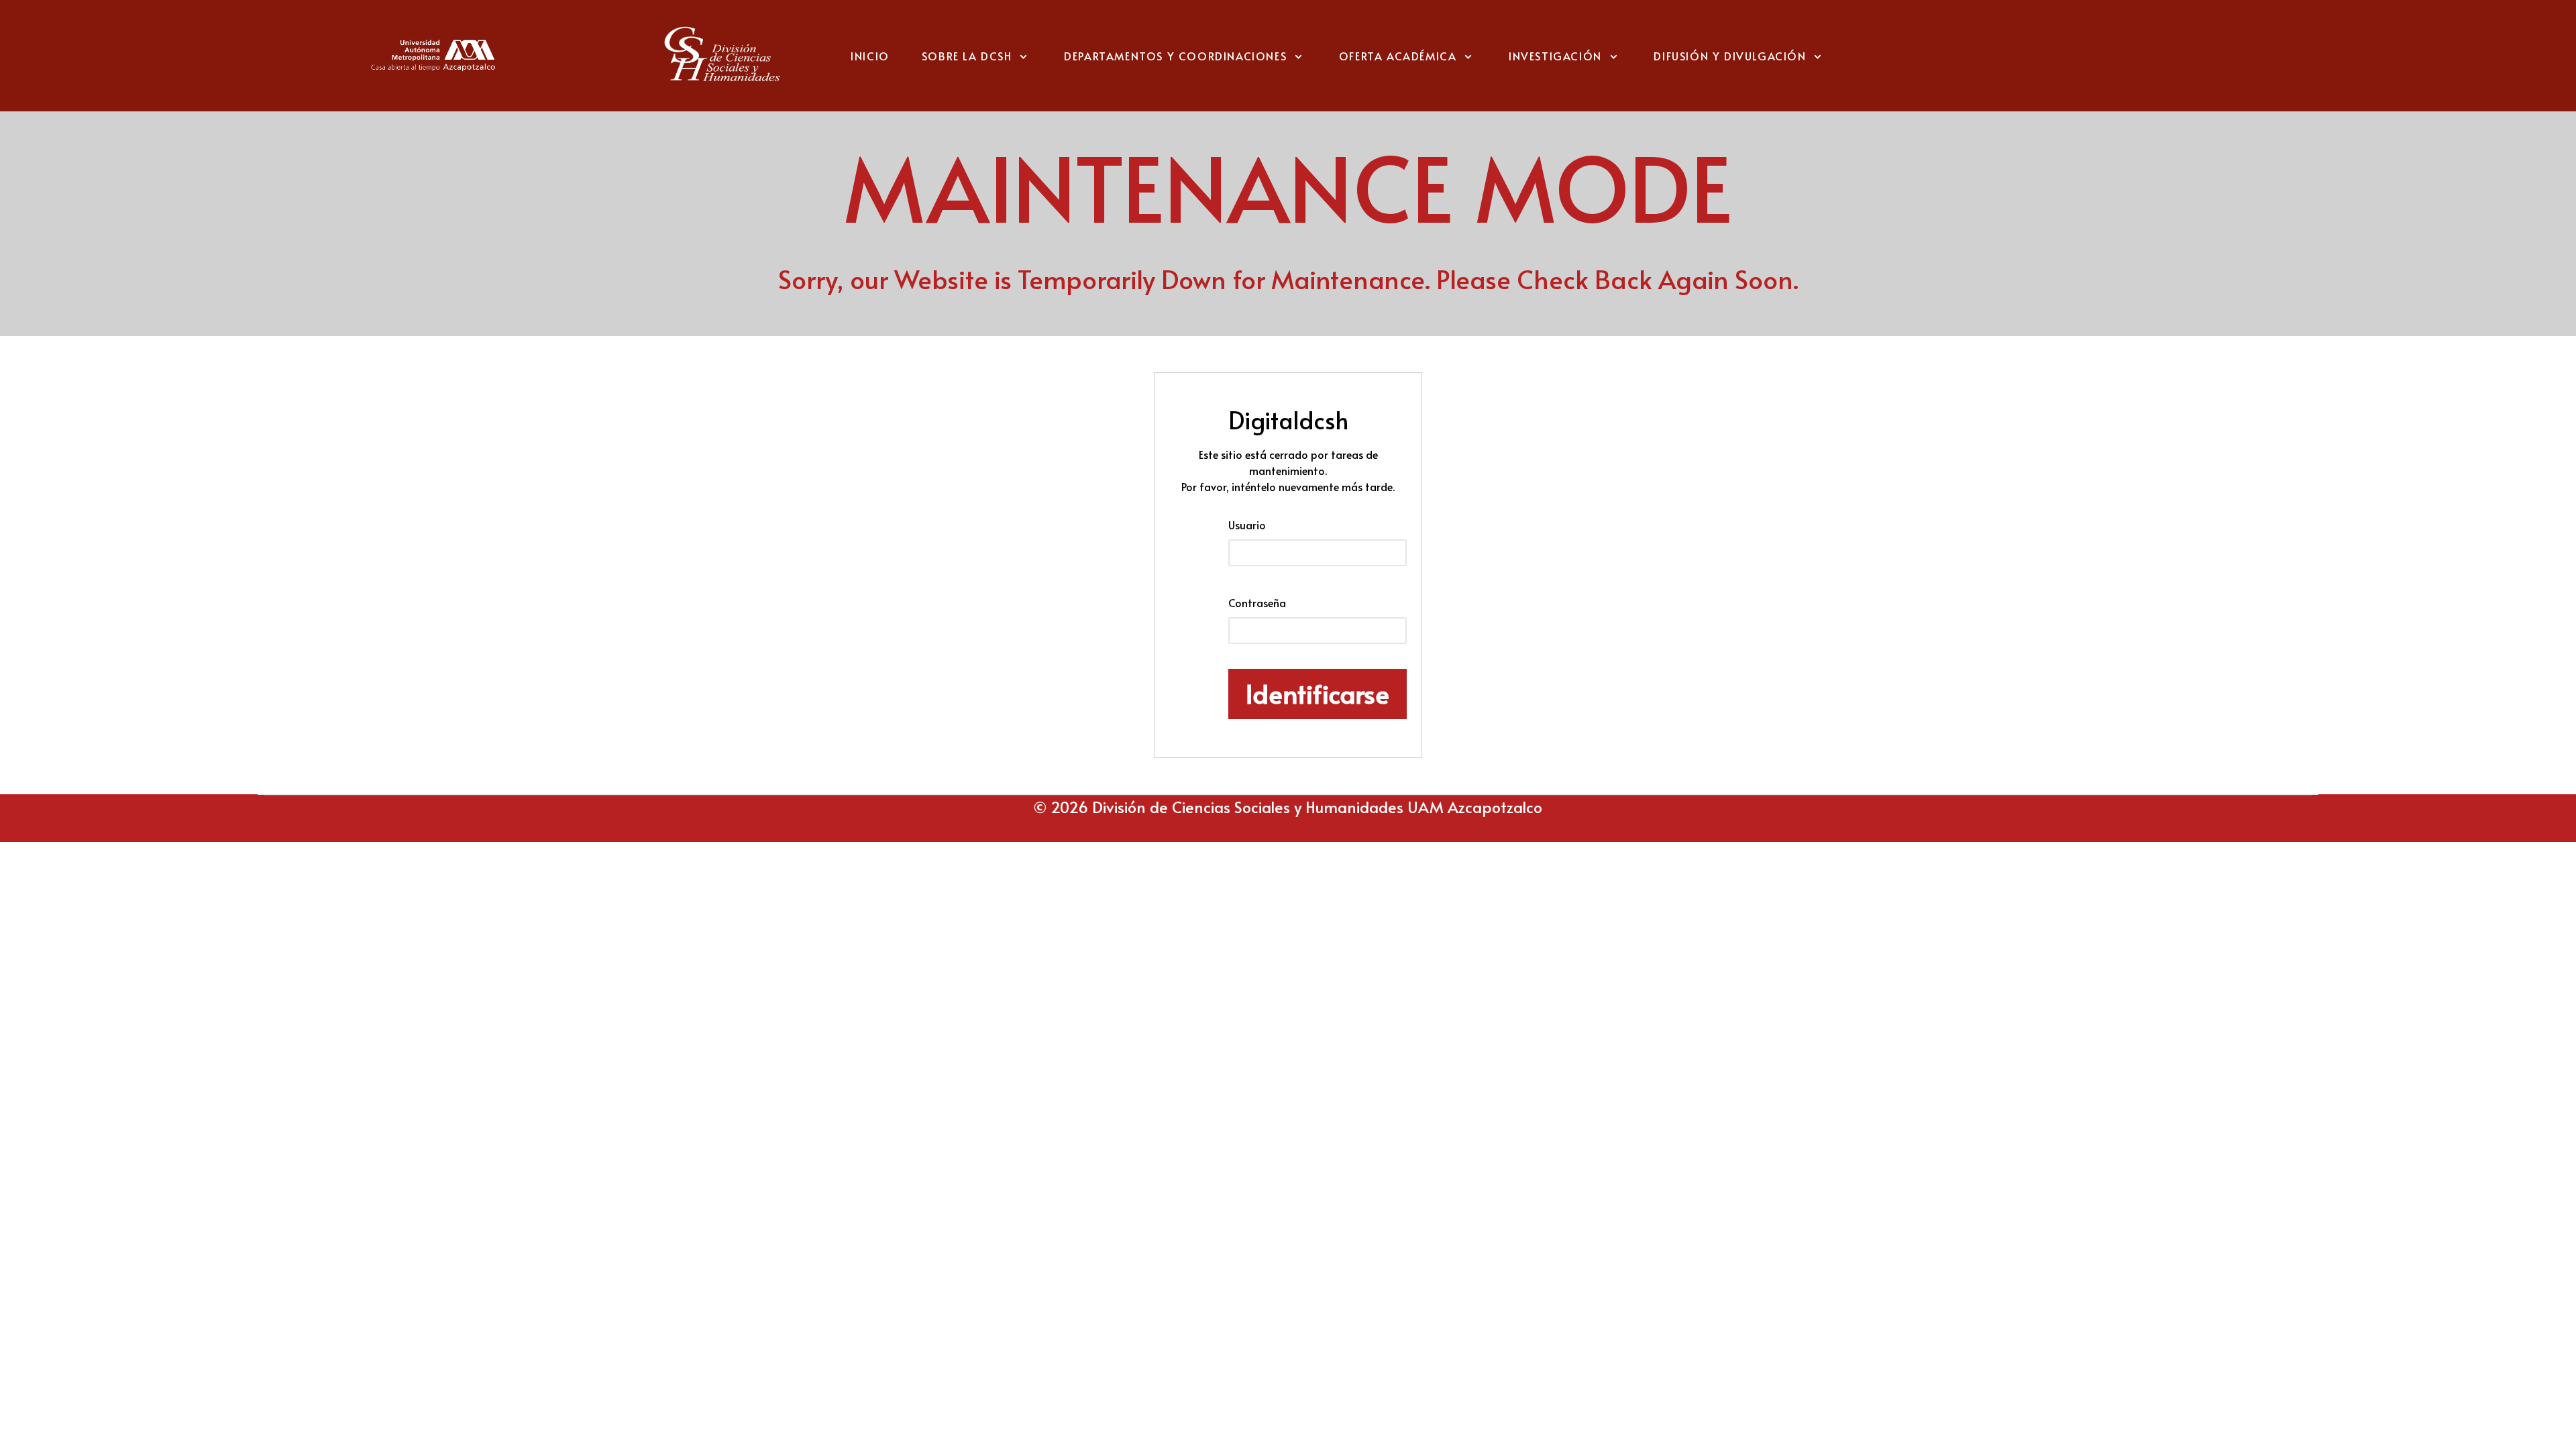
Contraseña (1257, 602)
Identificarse (1318, 693)
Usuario (1247, 525)
